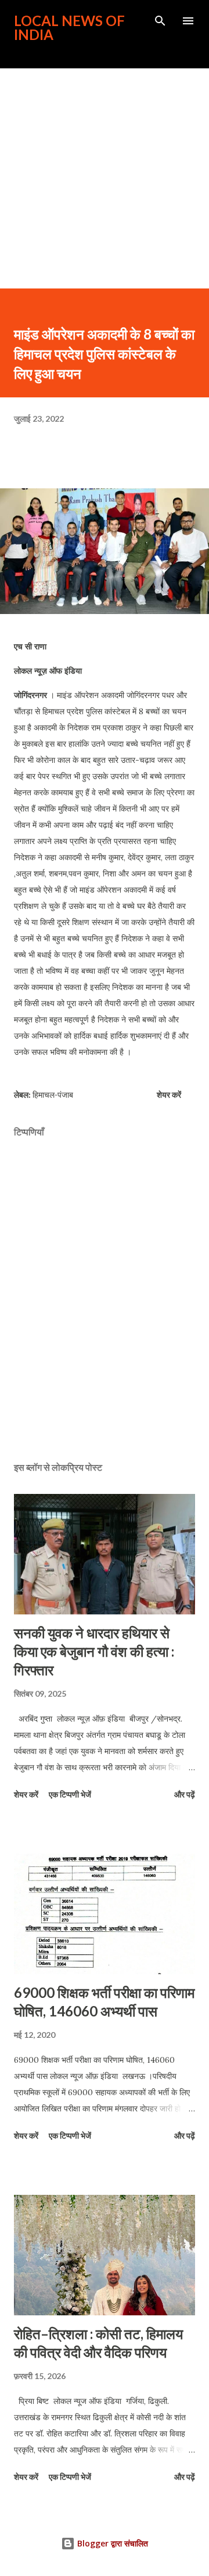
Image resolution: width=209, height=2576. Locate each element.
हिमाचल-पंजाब (53, 1095)
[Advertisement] (105, 178)
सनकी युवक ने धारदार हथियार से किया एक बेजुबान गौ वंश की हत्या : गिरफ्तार (94, 1651)
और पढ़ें (185, 1794)
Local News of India (69, 28)
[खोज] (160, 21)
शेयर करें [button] (169, 1095)
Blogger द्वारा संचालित (111, 2543)
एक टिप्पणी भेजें (70, 1794)
